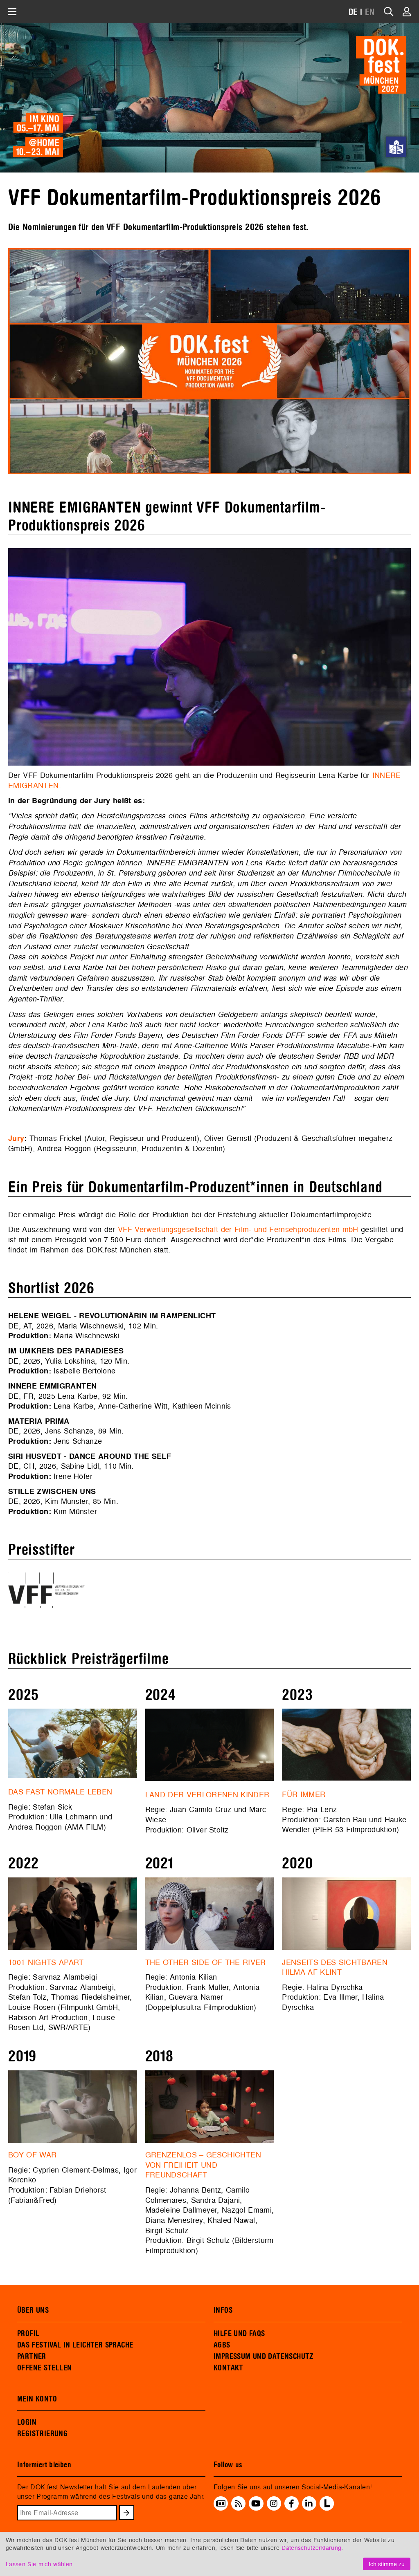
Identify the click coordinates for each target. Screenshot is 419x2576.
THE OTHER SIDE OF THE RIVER (206, 1962)
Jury (16, 1138)
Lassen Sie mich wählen (39, 2564)
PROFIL (28, 2334)
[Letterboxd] (327, 2508)
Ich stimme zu (387, 2564)
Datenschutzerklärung (311, 2548)
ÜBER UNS (33, 2310)
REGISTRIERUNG (42, 2434)
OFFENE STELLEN (44, 2368)
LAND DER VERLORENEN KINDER (207, 1795)
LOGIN (27, 2422)
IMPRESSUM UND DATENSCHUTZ (264, 2356)
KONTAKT (229, 2368)
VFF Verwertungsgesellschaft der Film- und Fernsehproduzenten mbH (238, 1229)
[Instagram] (274, 2504)
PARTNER (32, 2356)
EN (370, 12)
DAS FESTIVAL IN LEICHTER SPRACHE (75, 2345)
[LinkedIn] (309, 2504)
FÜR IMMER (304, 1794)
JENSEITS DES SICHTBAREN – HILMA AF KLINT (338, 1967)
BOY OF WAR (32, 2155)
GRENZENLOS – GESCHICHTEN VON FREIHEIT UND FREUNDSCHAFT (203, 2165)
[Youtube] (256, 2504)
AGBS (222, 2345)
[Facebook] (292, 2504)
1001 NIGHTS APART (46, 1962)
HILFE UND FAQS (239, 2334)
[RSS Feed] (239, 2504)
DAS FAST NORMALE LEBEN (60, 1792)
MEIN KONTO (37, 2399)
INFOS (223, 2310)
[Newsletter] (221, 2504)
